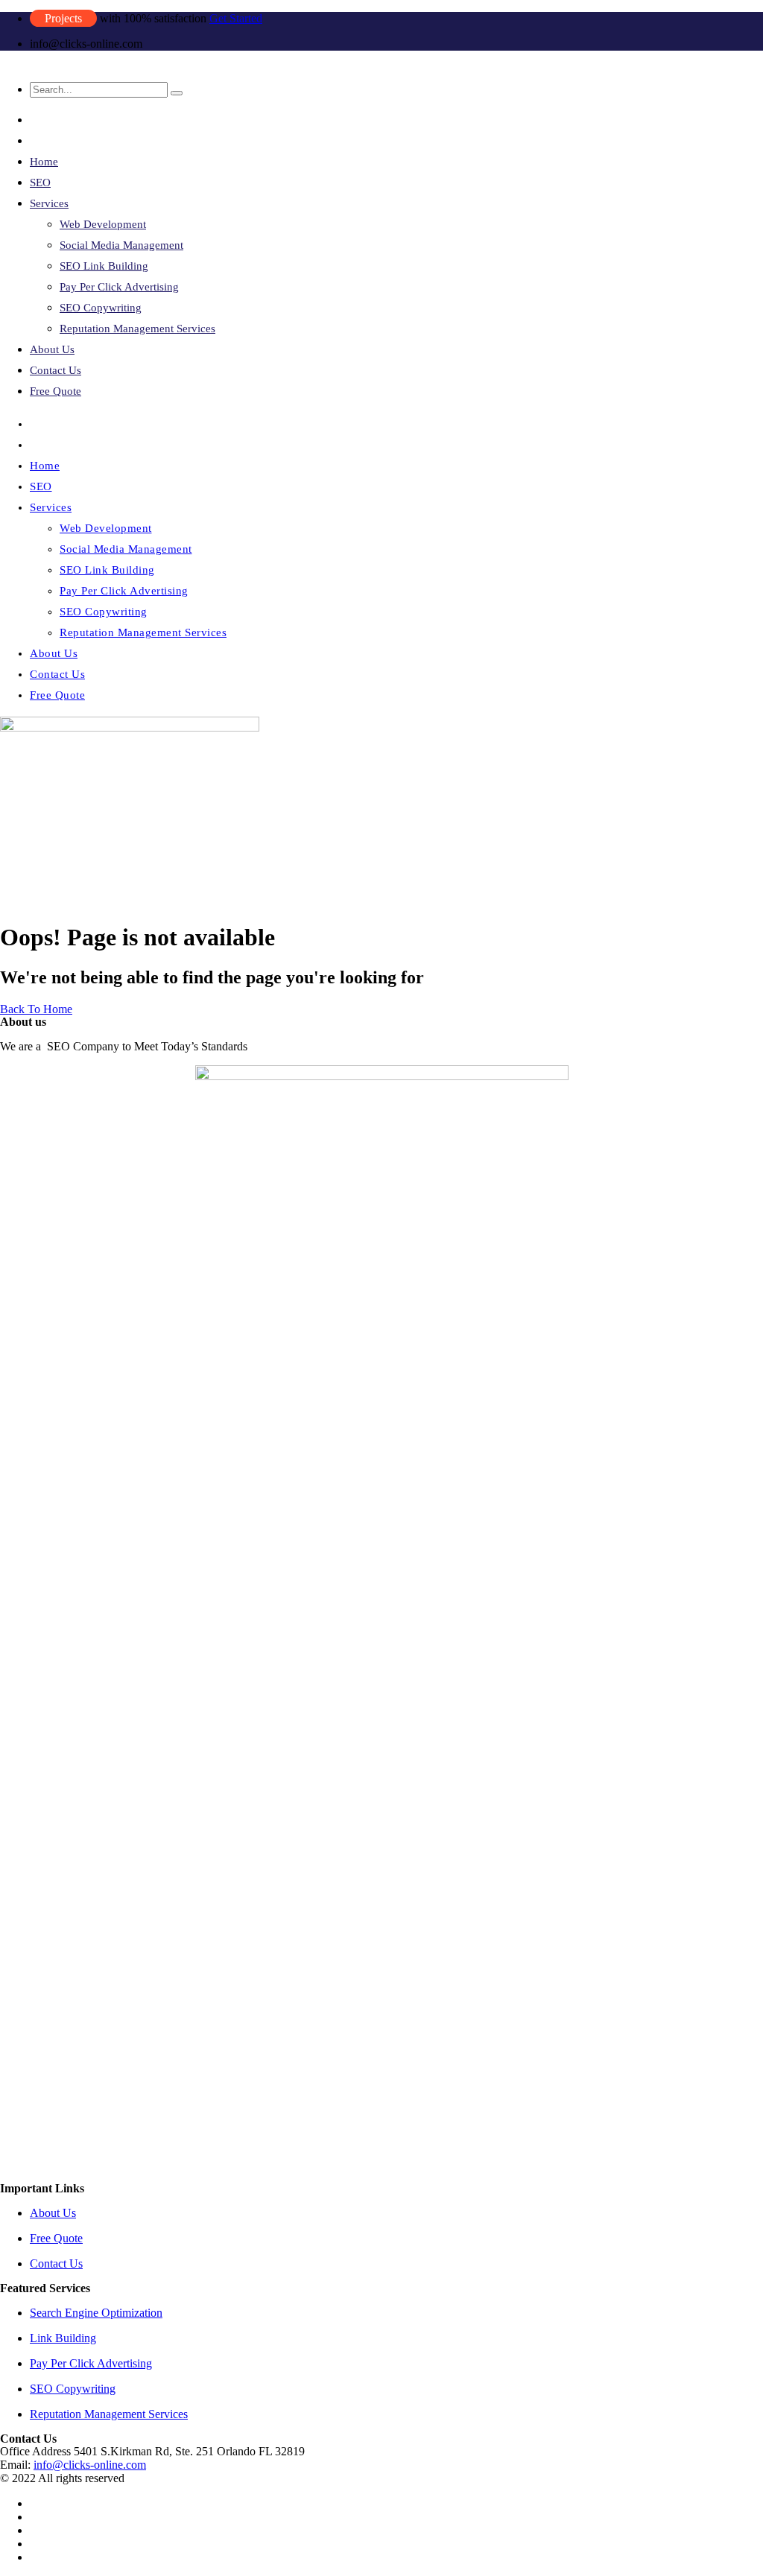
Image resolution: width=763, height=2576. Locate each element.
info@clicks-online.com (90, 2465)
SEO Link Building (104, 266)
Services (49, 203)
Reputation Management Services (137, 329)
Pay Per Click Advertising (119, 287)
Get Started (236, 18)
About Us (52, 349)
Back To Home (36, 1009)
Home (44, 162)
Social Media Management (121, 245)
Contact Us (56, 370)
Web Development (103, 224)
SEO (40, 183)
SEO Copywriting (101, 308)
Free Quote (56, 391)
